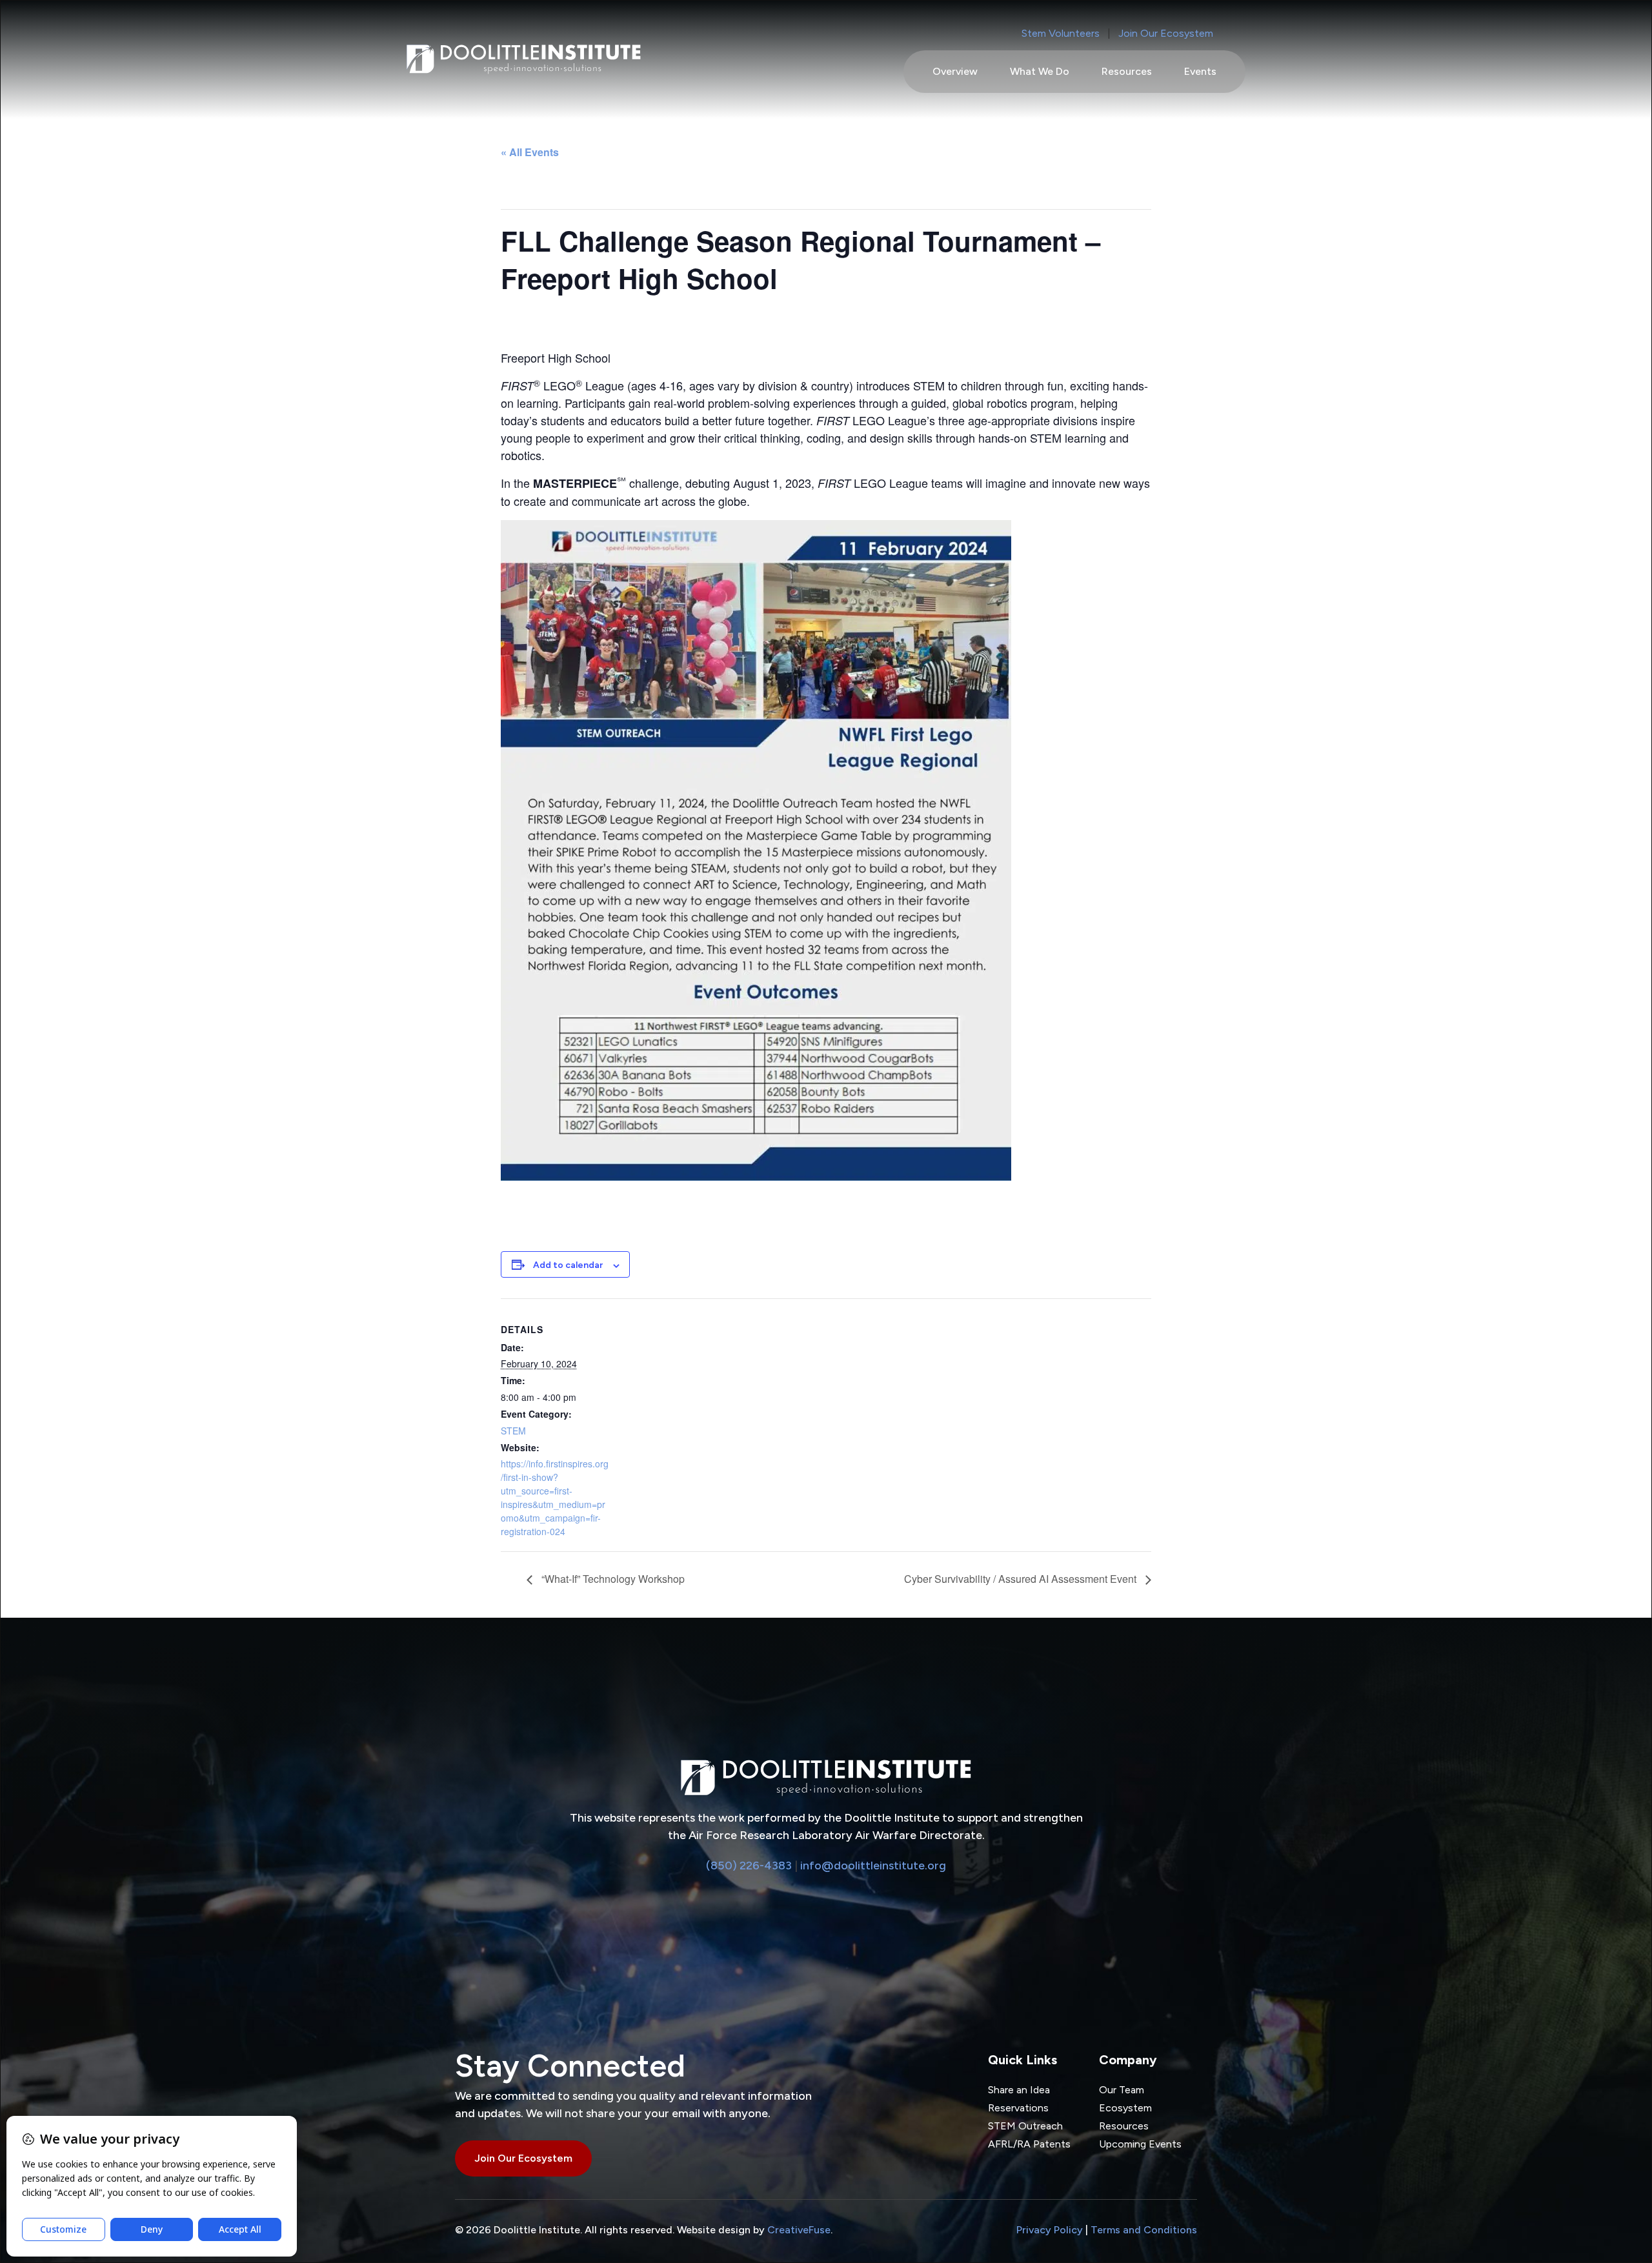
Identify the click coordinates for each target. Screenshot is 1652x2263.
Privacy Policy (1050, 2230)
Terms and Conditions (1144, 2230)
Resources (1127, 71)
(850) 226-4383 (749, 1866)
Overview (955, 71)
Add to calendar (568, 1265)
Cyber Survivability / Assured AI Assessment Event (1022, 1579)
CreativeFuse (799, 2230)
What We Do (1040, 71)
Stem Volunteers (1061, 33)
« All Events (530, 152)
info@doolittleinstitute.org (873, 1866)
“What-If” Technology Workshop (612, 1579)
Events (1200, 71)
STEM (513, 1431)
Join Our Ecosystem (1166, 33)
